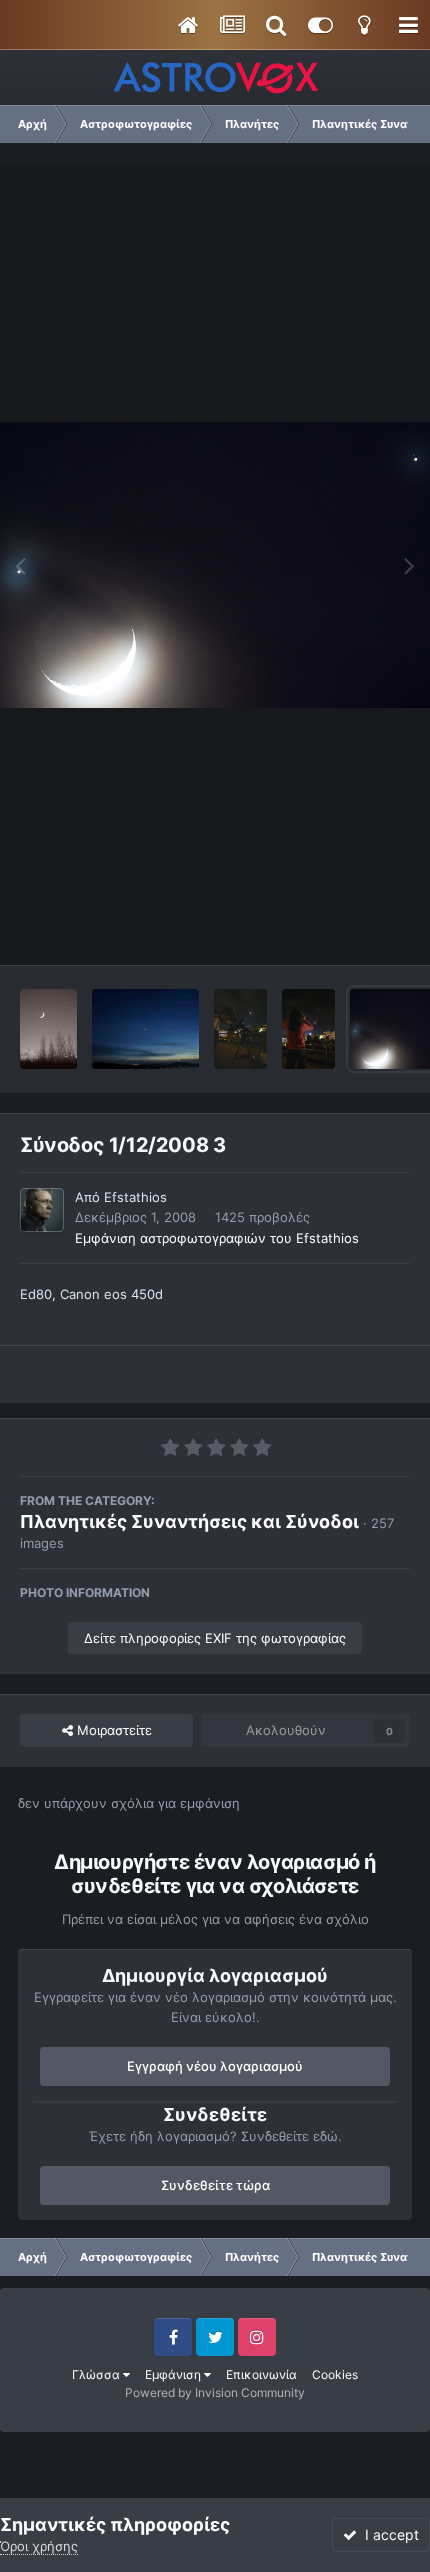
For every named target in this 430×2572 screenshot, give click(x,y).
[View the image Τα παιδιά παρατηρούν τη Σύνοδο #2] (240, 1029)
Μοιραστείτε (112, 1730)
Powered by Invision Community (215, 2392)
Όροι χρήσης (39, 2546)
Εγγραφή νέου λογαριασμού (215, 2066)
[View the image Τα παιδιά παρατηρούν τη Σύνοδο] (308, 1029)
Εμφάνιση (174, 2374)
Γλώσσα (97, 2374)
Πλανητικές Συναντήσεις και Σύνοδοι (189, 1521)
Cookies (335, 2374)
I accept (388, 2534)
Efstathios (135, 1197)
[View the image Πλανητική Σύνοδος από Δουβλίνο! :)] (48, 1029)
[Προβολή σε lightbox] (215, 565)
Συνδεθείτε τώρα (215, 2185)
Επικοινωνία (261, 2374)
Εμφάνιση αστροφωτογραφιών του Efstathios (217, 1238)
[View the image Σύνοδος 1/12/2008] (145, 1029)
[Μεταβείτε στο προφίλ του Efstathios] (42, 1210)
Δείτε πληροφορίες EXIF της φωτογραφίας (215, 1638)
